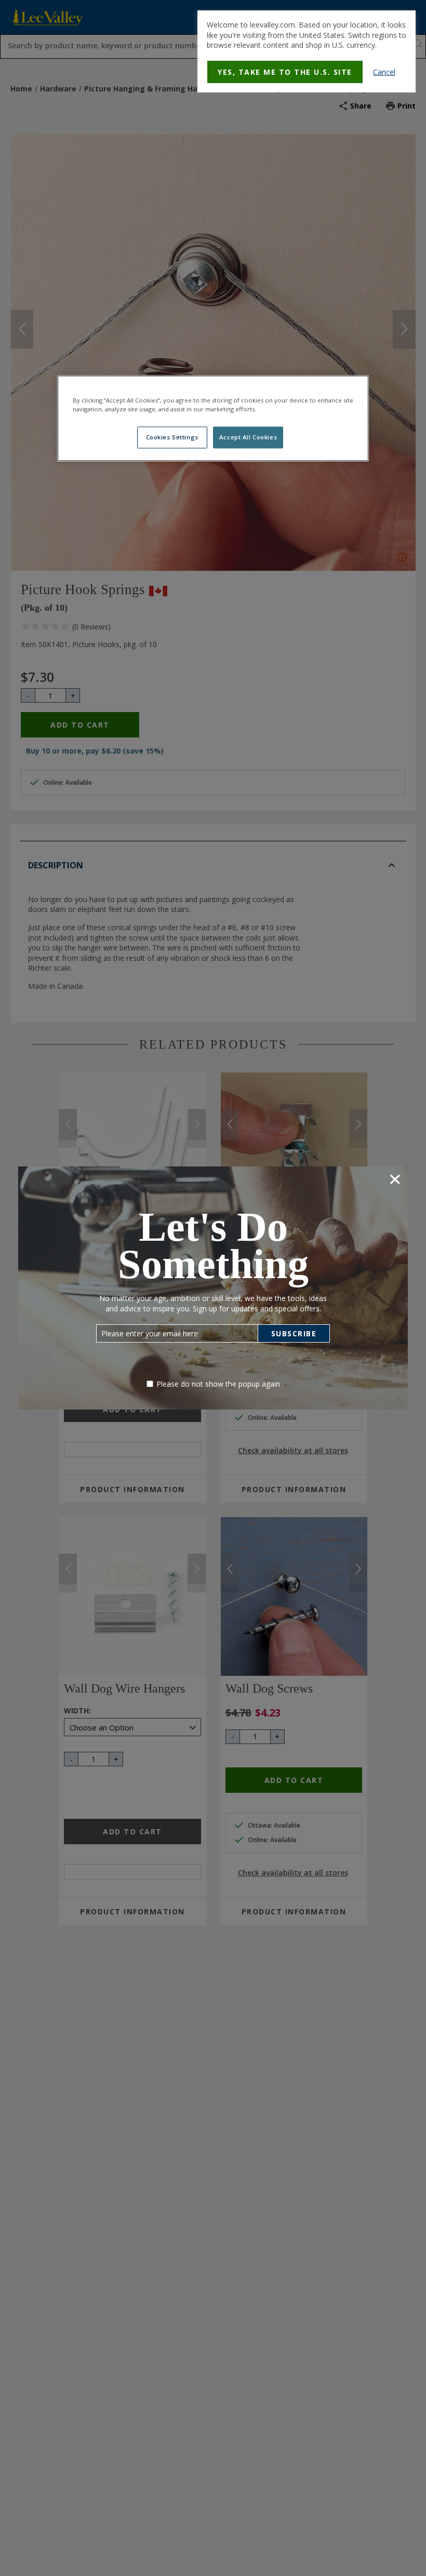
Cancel (384, 72)
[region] (213, 418)
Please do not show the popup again (218, 1384)
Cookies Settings (172, 438)
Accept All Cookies (248, 438)
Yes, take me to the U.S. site (285, 72)
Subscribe (294, 1333)
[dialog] (307, 51)
